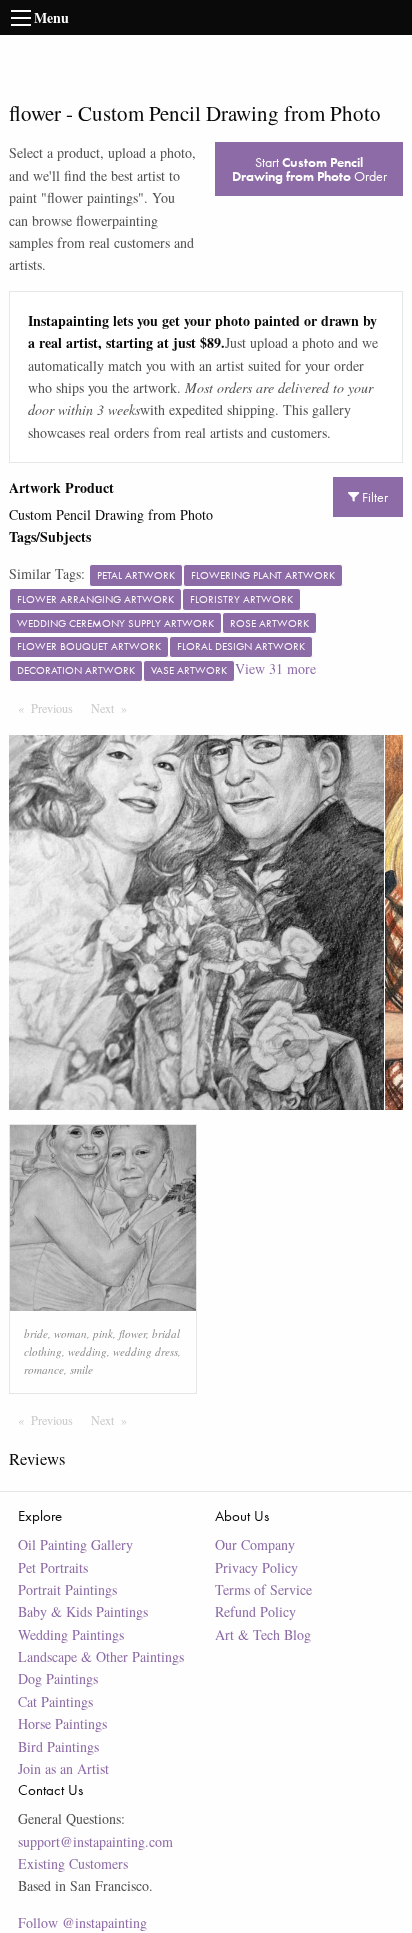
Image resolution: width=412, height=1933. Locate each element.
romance (44, 1369)
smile (81, 1369)
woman (70, 1333)
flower (132, 1333)
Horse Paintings (62, 1723)
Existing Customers (73, 1863)
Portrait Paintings (67, 1589)
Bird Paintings (58, 1746)
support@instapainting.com (95, 1841)
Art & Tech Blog (263, 1634)
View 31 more (275, 668)
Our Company (255, 1544)
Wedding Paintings (71, 1634)
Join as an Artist (63, 1768)
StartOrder (309, 169)
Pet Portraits (53, 1567)
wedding (87, 1351)
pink (103, 1333)
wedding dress (145, 1351)
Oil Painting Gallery (75, 1544)
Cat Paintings (55, 1701)
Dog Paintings (58, 1678)
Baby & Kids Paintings (83, 1611)
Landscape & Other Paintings (101, 1656)
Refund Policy (255, 1611)
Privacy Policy (256, 1567)
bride (36, 1333)
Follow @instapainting (82, 1922)
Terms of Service (263, 1589)
